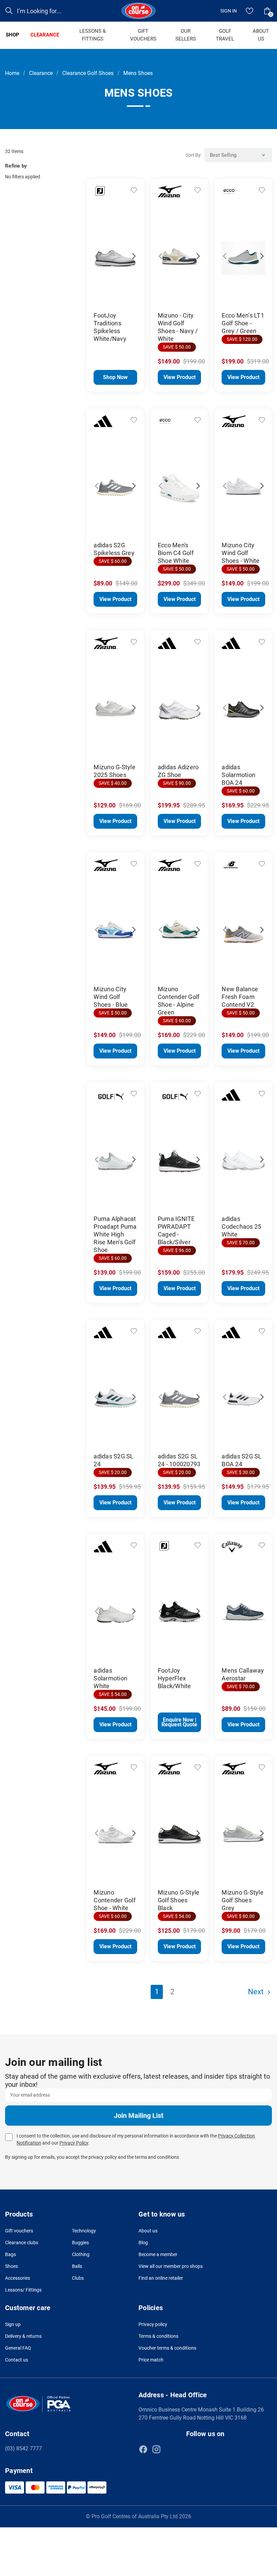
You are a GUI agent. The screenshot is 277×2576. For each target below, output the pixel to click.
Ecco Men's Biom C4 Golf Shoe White (176, 553)
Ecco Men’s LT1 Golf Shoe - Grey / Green (243, 323)
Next (130, 253)
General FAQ (18, 2348)
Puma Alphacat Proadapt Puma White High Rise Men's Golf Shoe (115, 1234)
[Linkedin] (170, 2449)
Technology (84, 2231)
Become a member (158, 2254)
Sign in (229, 11)
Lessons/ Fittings (23, 2290)
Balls (77, 2266)
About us (148, 2231)
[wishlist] (250, 11)
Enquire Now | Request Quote (179, 1722)
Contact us (17, 2360)
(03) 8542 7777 (23, 2448)
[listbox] (238, 155)
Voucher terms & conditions (167, 2348)
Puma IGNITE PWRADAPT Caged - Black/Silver (176, 1230)
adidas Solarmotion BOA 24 (238, 775)
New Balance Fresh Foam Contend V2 (240, 997)
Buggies (80, 2243)
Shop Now (115, 377)
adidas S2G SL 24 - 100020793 (179, 1460)
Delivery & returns (23, 2336)
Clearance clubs (22, 2243)
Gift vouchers (19, 2231)
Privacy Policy (74, 2143)
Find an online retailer (161, 2278)
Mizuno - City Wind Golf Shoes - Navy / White (178, 327)
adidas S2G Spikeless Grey (114, 549)
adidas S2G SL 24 (114, 1460)
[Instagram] (156, 2449)
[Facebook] (143, 2449)
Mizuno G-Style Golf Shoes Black (179, 1900)
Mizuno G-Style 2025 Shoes (115, 771)
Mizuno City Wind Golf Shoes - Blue (111, 997)
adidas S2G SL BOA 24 (242, 1460)
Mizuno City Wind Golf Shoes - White (241, 553)
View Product (180, 377)
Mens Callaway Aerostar (243, 1674)
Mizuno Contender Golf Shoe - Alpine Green (179, 1001)
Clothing (81, 2254)
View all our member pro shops (171, 2266)
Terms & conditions (158, 2336)
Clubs (78, 2278)
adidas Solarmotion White (110, 1678)
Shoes (11, 2266)
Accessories (18, 2278)
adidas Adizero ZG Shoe (178, 771)
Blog (143, 2243)
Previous (100, 253)
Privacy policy (153, 2324)
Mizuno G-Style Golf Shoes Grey (243, 1900)
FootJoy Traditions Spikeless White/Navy (110, 327)
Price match (151, 2360)
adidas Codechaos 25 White (241, 1227)
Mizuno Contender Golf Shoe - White (115, 1900)
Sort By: (194, 155)
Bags (10, 2254)
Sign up (13, 2324)
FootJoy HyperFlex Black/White (174, 1678)
